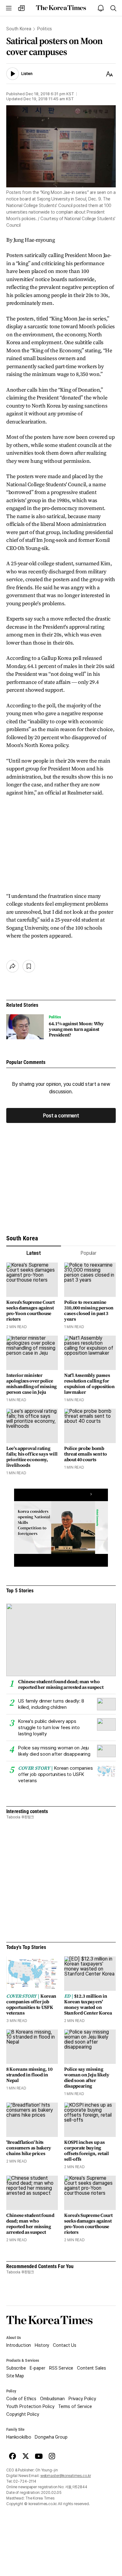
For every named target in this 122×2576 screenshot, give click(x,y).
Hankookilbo (19, 2437)
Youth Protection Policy (30, 2406)
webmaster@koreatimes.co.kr (66, 2476)
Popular (88, 1253)
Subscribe (16, 2368)
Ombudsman (52, 2399)
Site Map (15, 2376)
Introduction (19, 2345)
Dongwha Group (51, 2437)
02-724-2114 (25, 2481)
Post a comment (61, 1115)
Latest (34, 1253)
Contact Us (65, 2345)
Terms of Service (75, 2406)
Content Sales (91, 2368)
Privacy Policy (82, 2399)
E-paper (38, 2368)
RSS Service (61, 2368)
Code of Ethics (21, 2399)
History (42, 2345)
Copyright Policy (23, 2414)
